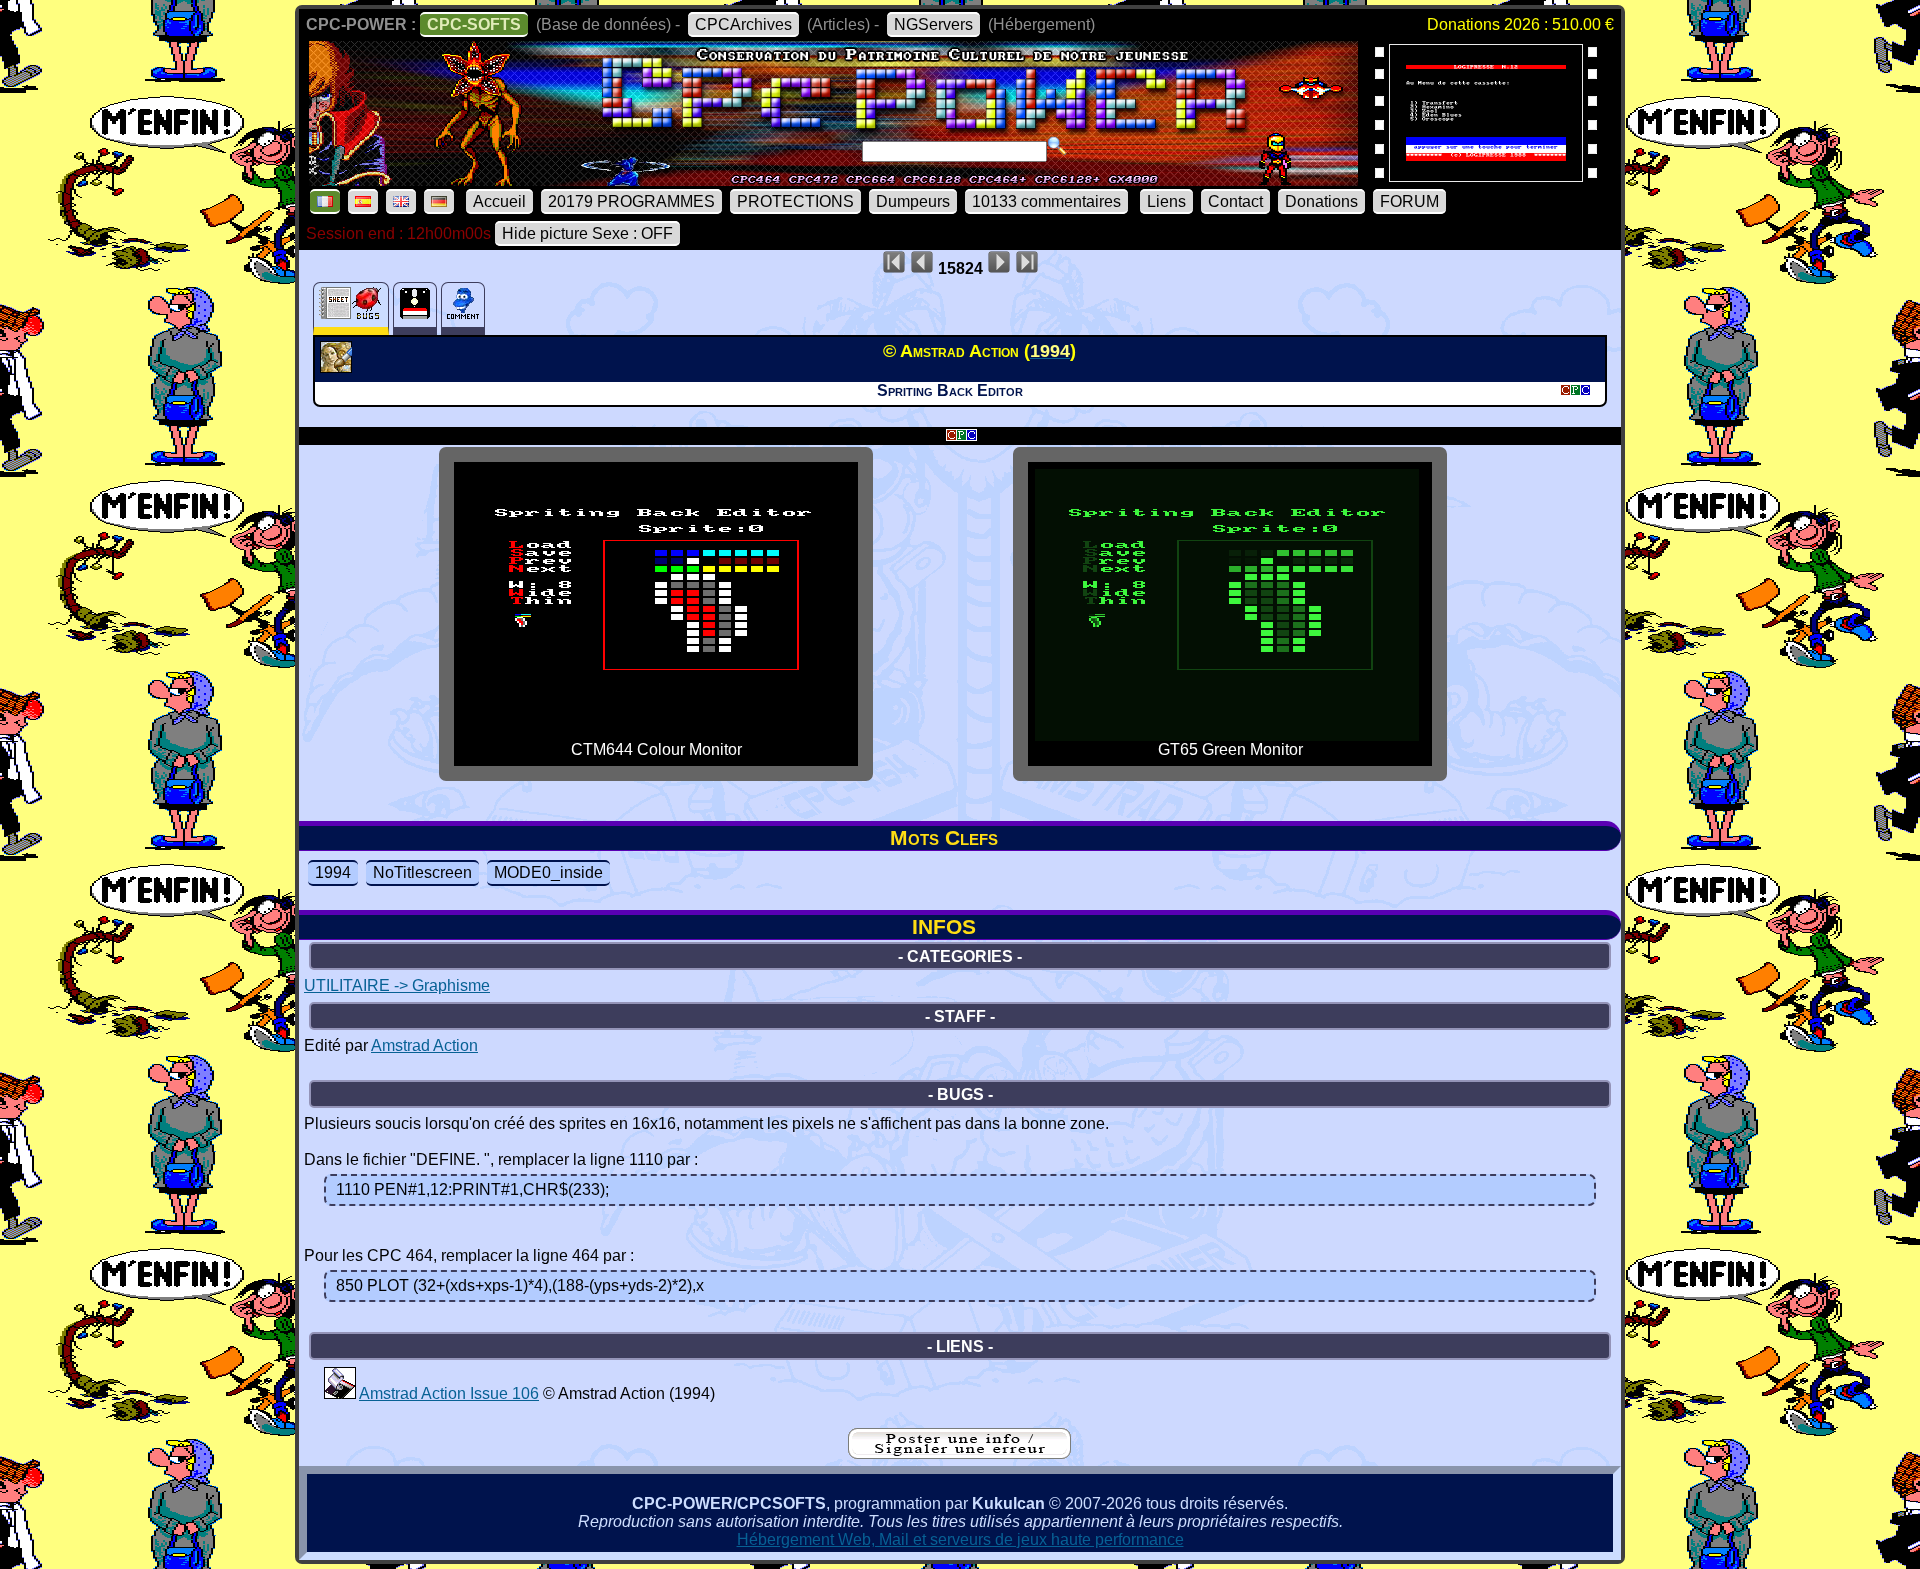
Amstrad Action (424, 1045)
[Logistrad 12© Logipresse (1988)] (1486, 175)
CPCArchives (743, 24)
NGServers (933, 24)
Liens (1166, 201)
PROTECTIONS (795, 201)
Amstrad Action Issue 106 (449, 1393)
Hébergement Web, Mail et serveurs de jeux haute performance (960, 1539)
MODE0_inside (548, 872)
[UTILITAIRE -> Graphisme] (338, 367)
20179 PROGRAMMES (631, 201)
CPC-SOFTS (474, 24)
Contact (1235, 201)
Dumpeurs (913, 201)
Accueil (499, 201)
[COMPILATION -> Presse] (340, 1393)
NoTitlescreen (422, 872)
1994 (333, 872)
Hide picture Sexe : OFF (587, 233)
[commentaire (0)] (463, 308)
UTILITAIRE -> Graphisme (397, 985)
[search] (1057, 146)
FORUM (1409, 201)
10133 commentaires (1046, 201)
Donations (1321, 201)
